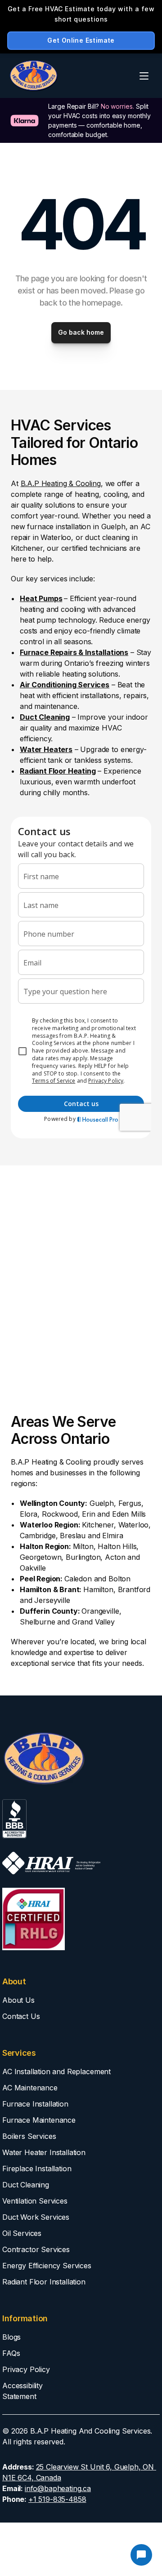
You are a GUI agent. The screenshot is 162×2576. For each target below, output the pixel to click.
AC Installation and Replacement (56, 2071)
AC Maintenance (30, 2088)
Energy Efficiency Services (47, 2266)
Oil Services (22, 2233)
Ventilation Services (35, 2201)
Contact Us (21, 2016)
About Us (18, 2000)
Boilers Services (29, 2136)
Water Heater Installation (44, 2152)
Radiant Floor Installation (44, 2282)
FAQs (11, 2353)
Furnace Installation (35, 2104)
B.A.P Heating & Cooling (61, 483)
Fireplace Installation (37, 2169)
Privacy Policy (26, 2369)
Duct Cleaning (26, 2185)
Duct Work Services (36, 2217)
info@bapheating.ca (58, 2488)
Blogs (11, 2337)
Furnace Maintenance (39, 2120)
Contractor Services (36, 2249)
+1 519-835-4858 (57, 2499)
